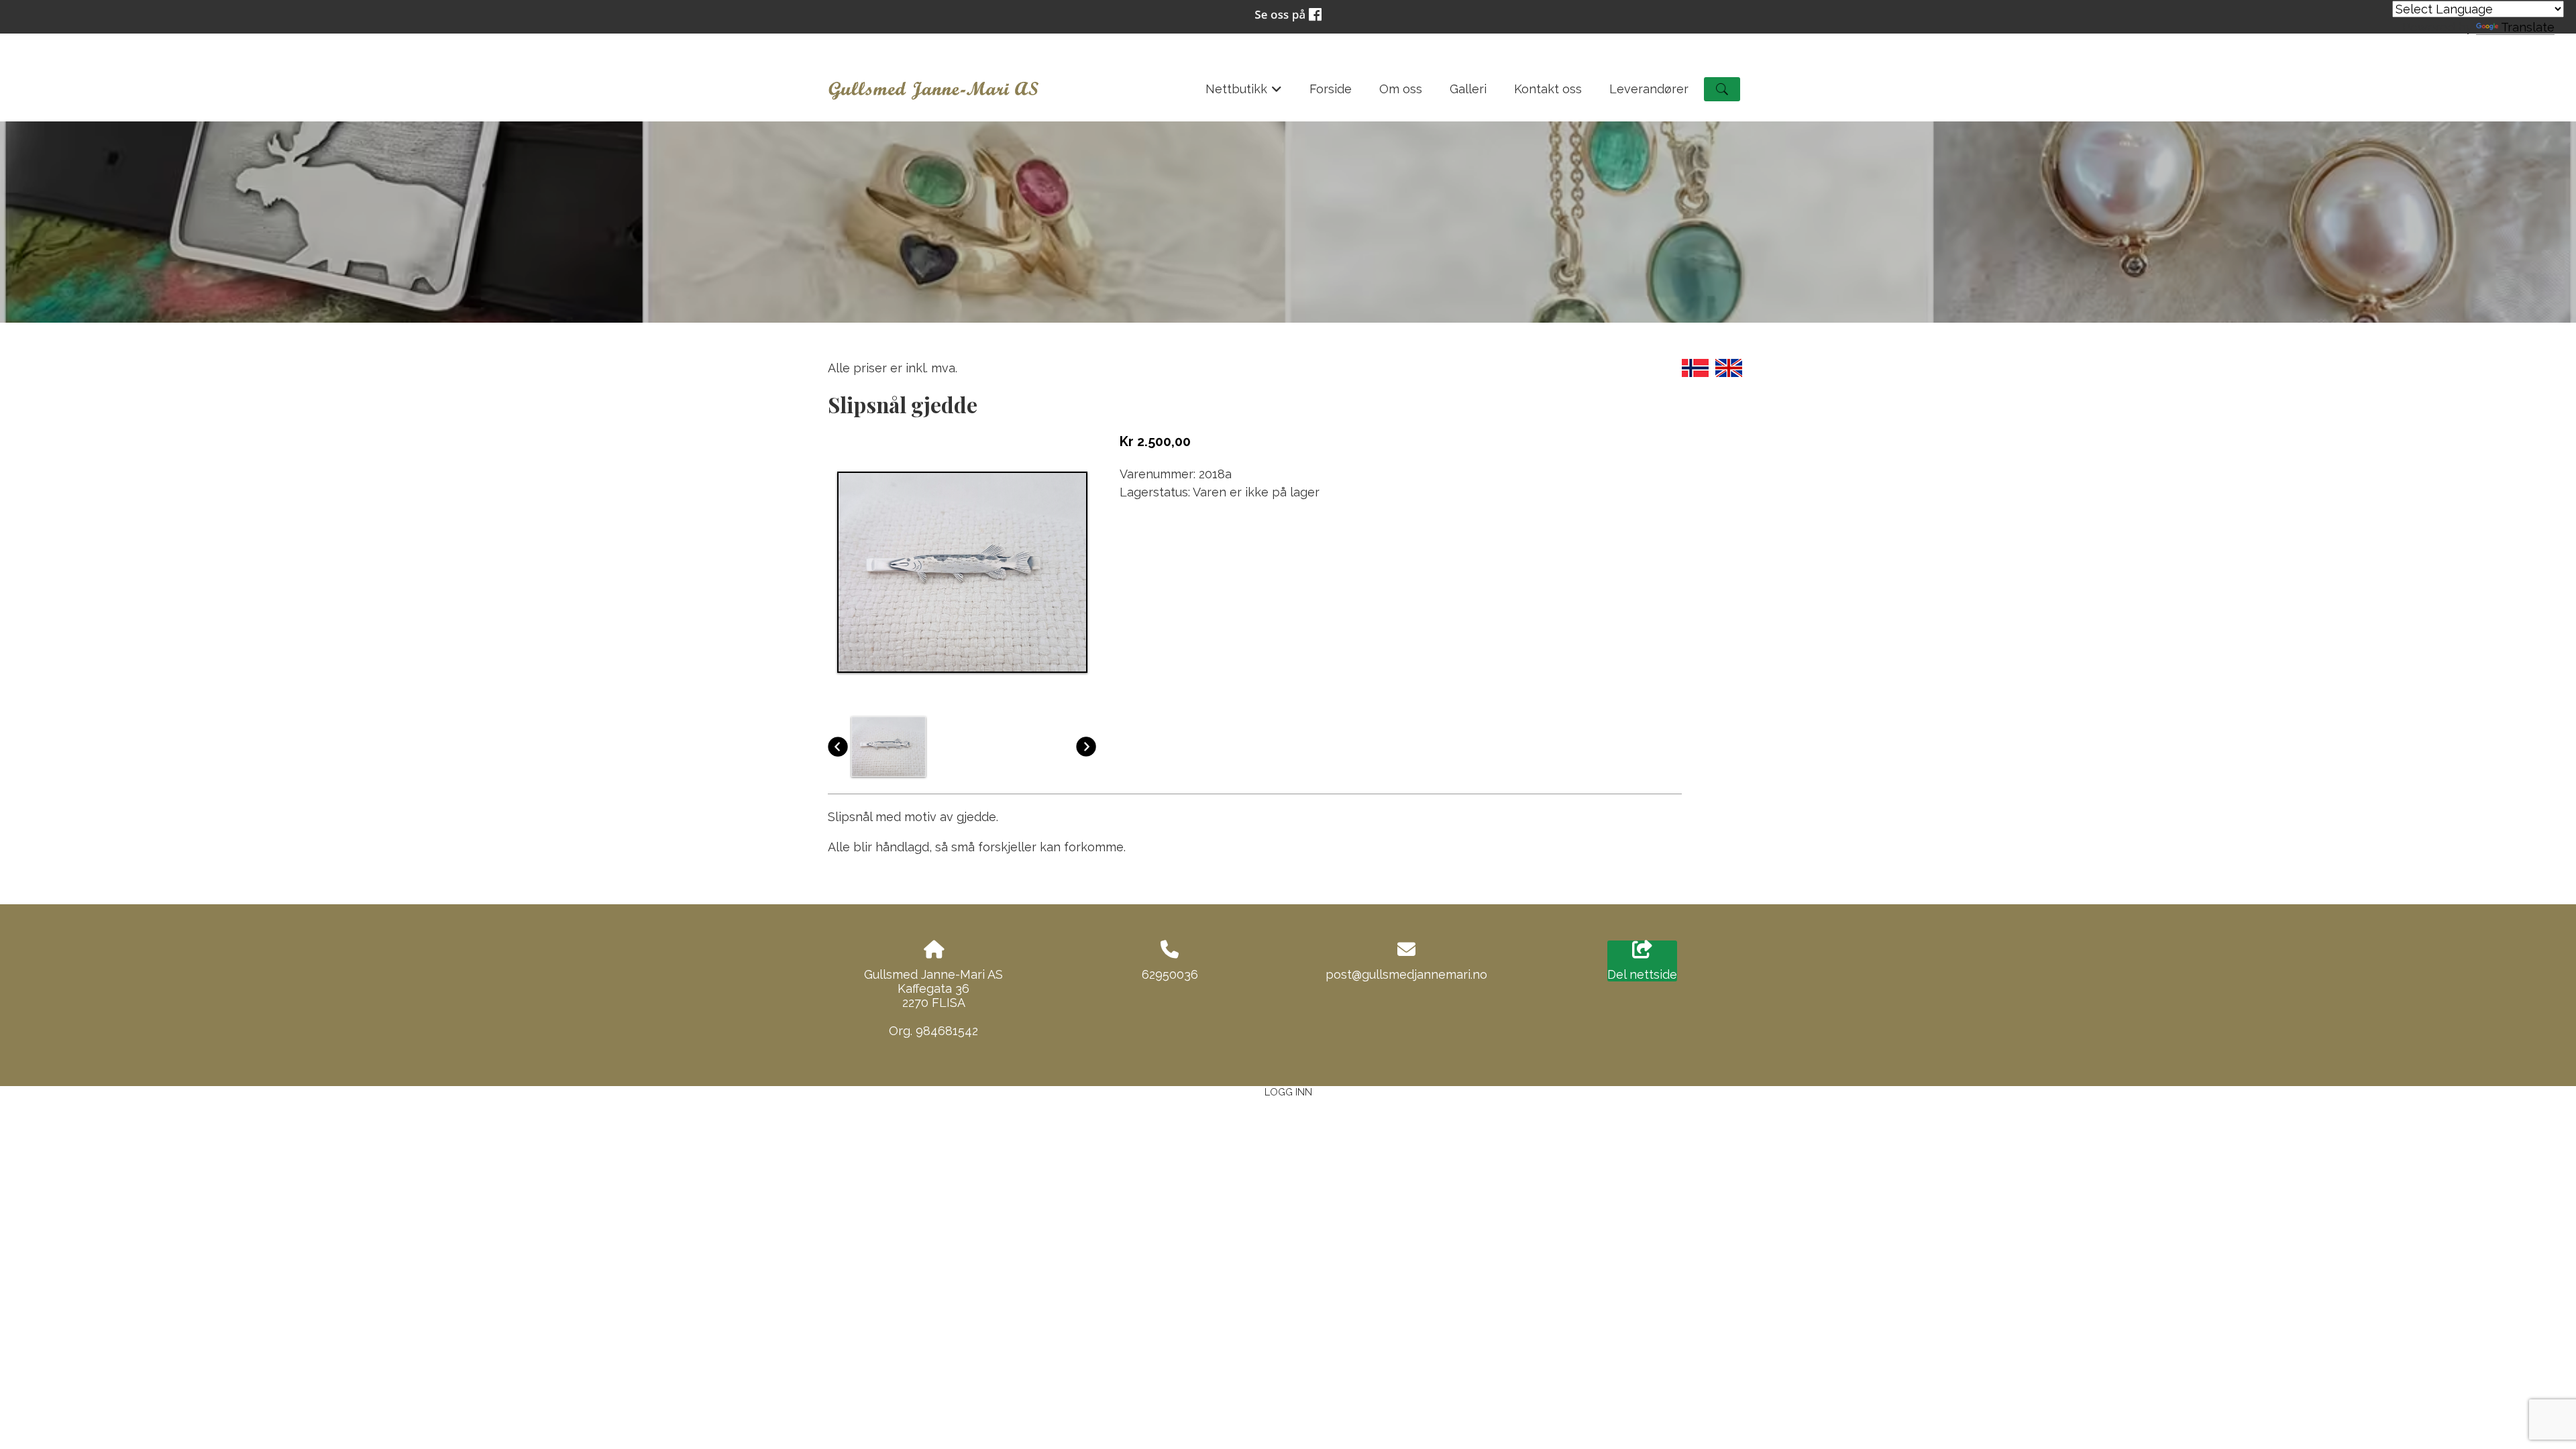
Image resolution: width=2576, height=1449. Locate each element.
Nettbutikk (1244, 93)
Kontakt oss (1548, 89)
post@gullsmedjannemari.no (1406, 974)
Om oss (1401, 89)
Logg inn (1288, 1092)
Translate (2528, 27)
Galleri (1468, 89)
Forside (1331, 89)
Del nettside (1642, 974)
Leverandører (1649, 89)
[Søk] (1722, 89)
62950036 (1170, 974)
